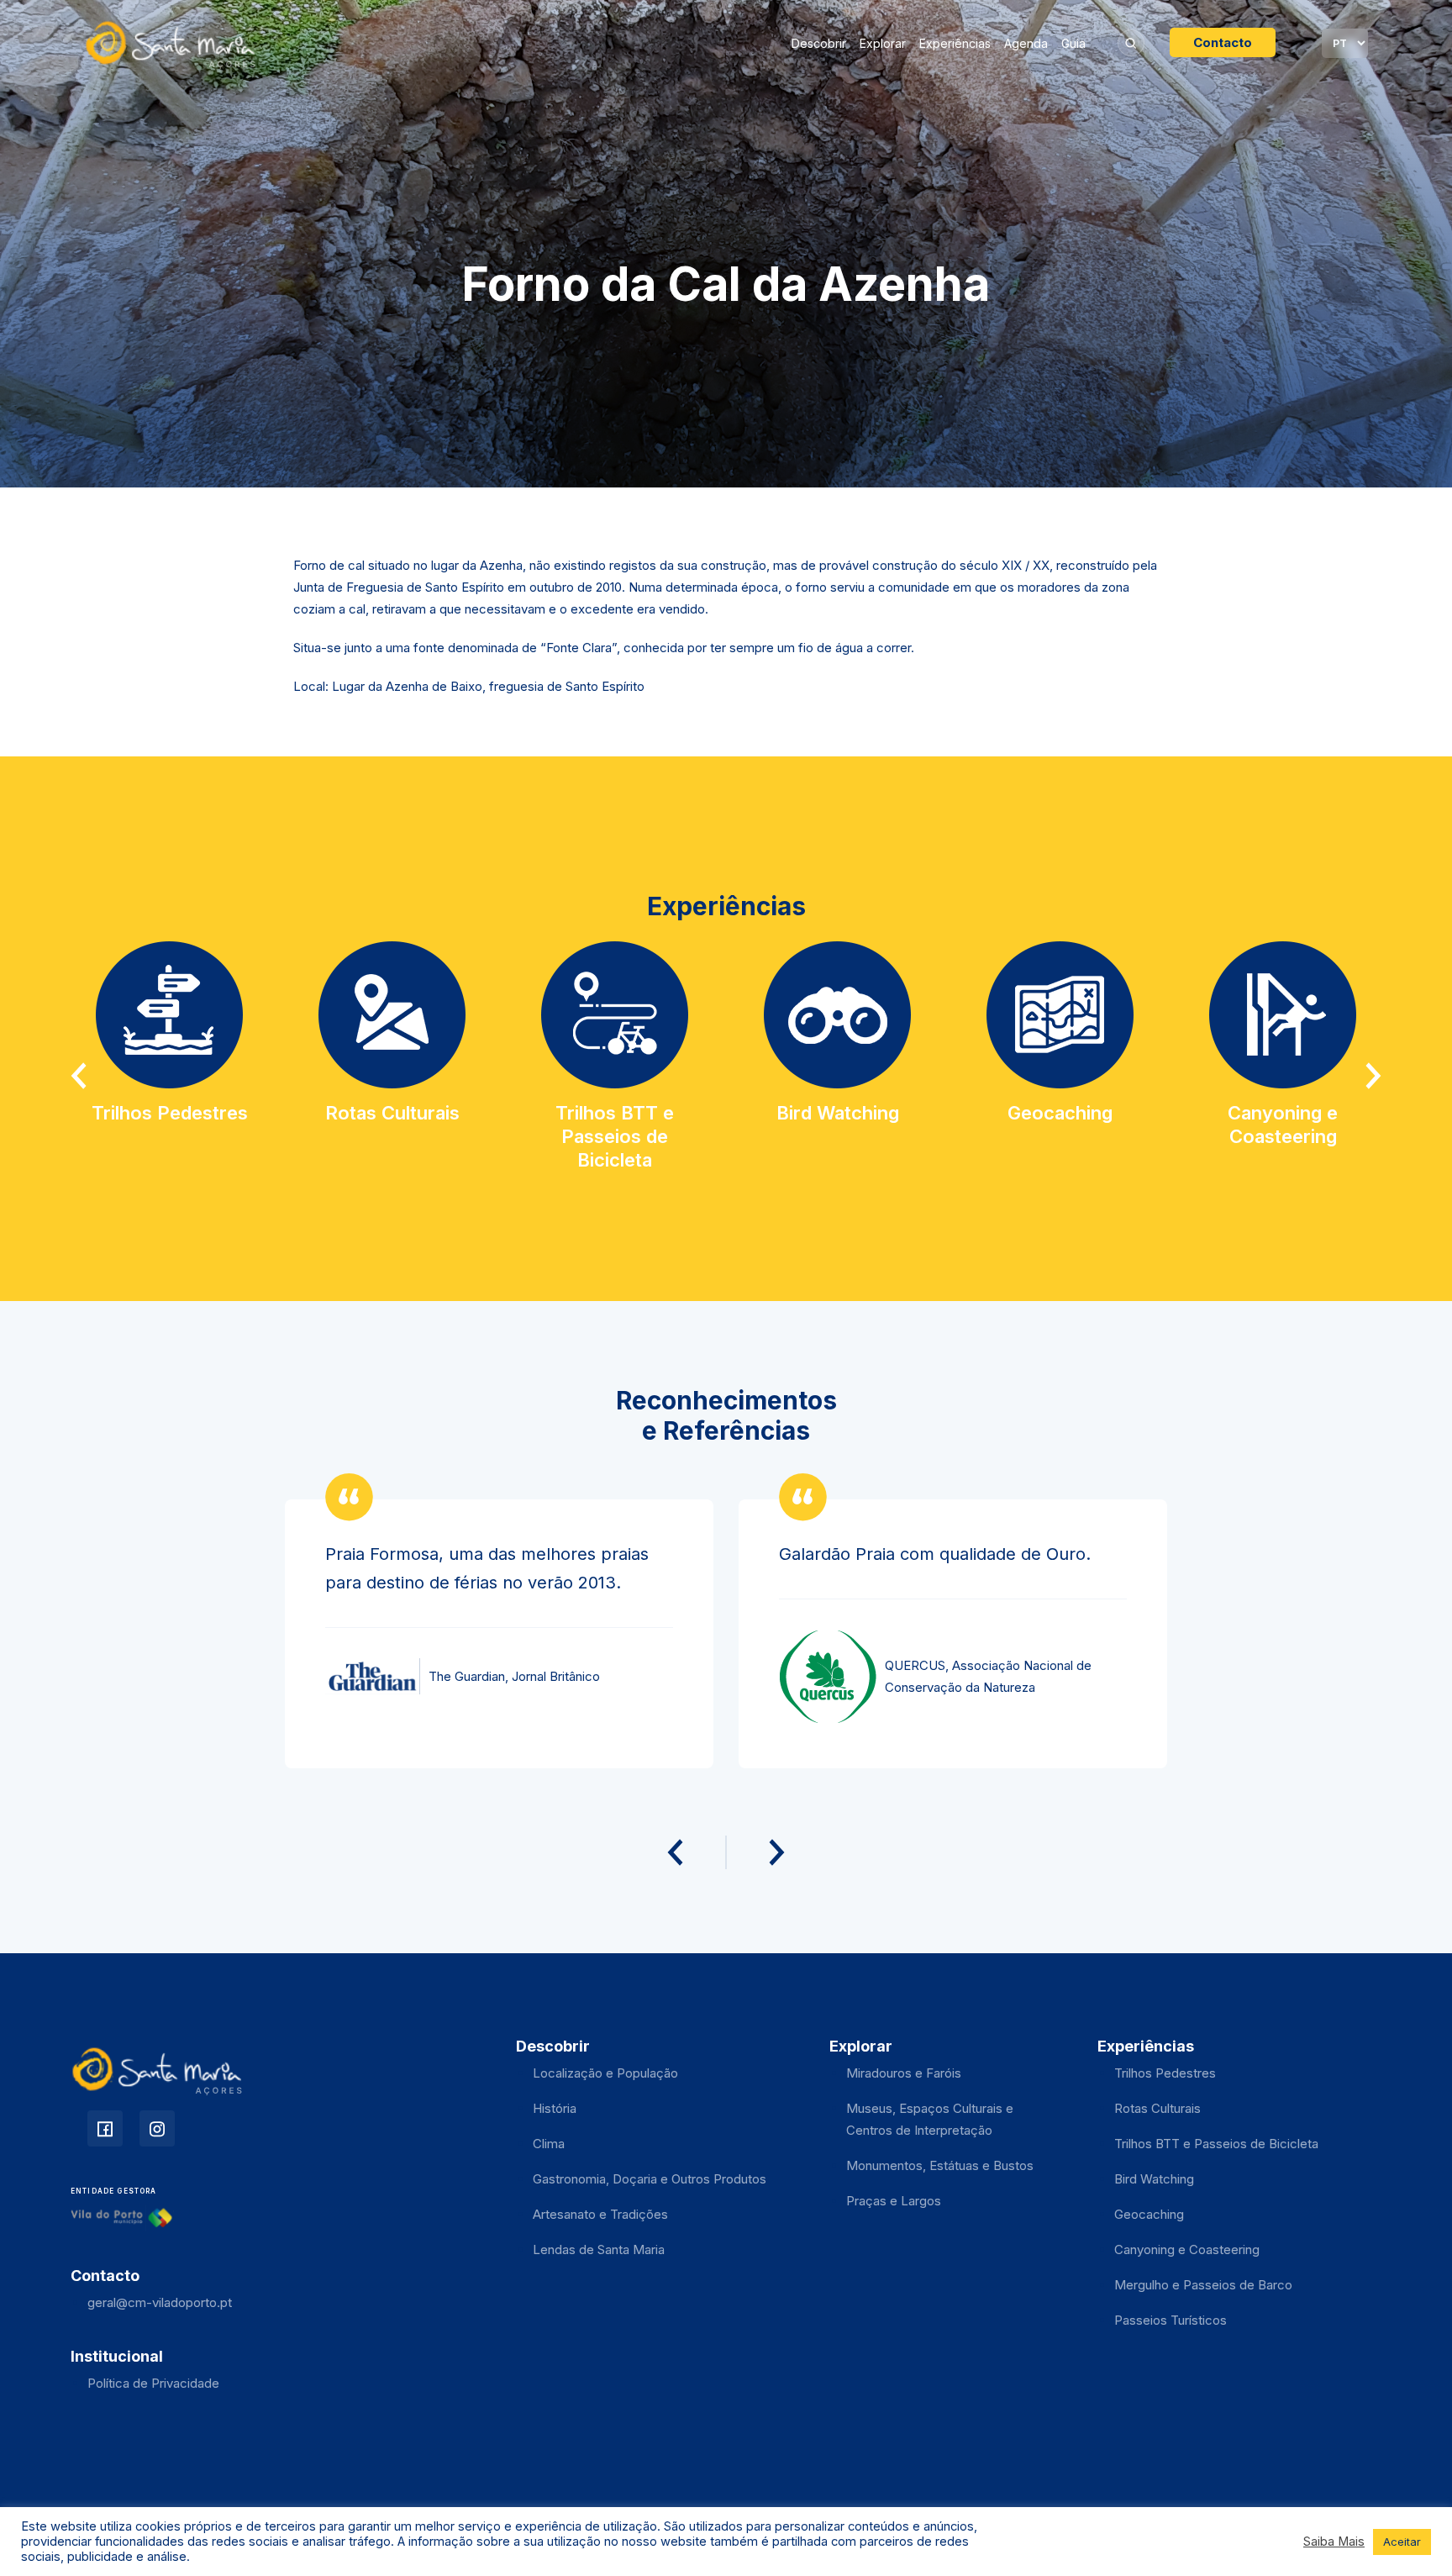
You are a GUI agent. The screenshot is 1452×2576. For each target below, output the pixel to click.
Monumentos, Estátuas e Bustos (940, 2165)
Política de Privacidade (153, 2383)
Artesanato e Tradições (600, 2214)
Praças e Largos (894, 2201)
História (555, 2108)
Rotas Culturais (1157, 2108)
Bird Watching (1154, 2179)
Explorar (883, 43)
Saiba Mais (1334, 2542)
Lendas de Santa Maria (599, 2249)
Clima (549, 2144)
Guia (1073, 43)
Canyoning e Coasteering (1187, 2249)
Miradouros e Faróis (904, 2073)
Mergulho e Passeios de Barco (1203, 2285)
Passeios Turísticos (1171, 2320)
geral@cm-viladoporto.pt (160, 2302)
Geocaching (1149, 2214)
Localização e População (605, 2073)
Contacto (1223, 42)
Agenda (1026, 43)
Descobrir (819, 43)
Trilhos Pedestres (1165, 2073)
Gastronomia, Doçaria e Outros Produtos (650, 2179)
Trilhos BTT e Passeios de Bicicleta (1216, 2144)
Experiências (955, 43)
